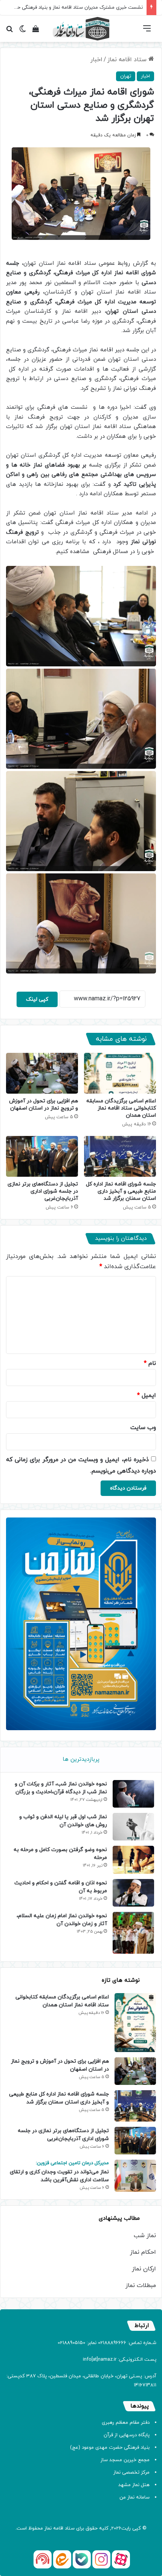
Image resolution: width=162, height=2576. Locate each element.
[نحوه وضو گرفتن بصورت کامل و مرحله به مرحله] (133, 1860)
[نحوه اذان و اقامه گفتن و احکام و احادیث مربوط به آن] (133, 1893)
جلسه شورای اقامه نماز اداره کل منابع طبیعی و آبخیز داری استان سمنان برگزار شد (121, 1191)
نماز (48, 2528)
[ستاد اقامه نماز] (81, 29)
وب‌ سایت (143, 1428)
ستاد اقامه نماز (128, 60)
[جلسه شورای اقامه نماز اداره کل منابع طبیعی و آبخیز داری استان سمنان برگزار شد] (120, 1156)
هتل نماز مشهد (134, 2485)
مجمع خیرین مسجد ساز (125, 2460)
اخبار (96, 60)
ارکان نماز (144, 2269)
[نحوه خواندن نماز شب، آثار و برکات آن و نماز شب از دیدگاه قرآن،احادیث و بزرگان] (133, 1794)
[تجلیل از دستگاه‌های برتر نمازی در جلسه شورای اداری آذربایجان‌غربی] (42, 1156)
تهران (126, 76)
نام (150, 1363)
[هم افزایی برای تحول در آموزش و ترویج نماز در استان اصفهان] (42, 1073)
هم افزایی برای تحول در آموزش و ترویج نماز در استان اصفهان (44, 1105)
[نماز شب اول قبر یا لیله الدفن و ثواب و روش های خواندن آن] (133, 1827)
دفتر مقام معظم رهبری (126, 2423)
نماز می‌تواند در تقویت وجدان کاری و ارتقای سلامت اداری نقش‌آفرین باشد (59, 2172)
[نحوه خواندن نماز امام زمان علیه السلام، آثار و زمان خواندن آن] (133, 1933)
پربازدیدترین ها (81, 1759)
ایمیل (147, 1395)
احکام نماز (143, 2252)
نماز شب (145, 2236)
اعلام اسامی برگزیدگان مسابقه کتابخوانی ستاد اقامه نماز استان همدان (121, 1108)
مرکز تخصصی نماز (131, 2472)
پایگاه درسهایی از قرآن (127, 2435)
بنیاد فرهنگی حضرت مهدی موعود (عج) (110, 2448)
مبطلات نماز (141, 2285)
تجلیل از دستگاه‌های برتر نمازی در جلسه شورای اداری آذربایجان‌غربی (43, 1191)
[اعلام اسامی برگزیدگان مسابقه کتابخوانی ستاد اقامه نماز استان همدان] (120, 1073)
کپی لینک (37, 999)
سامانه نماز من (134, 2497)
